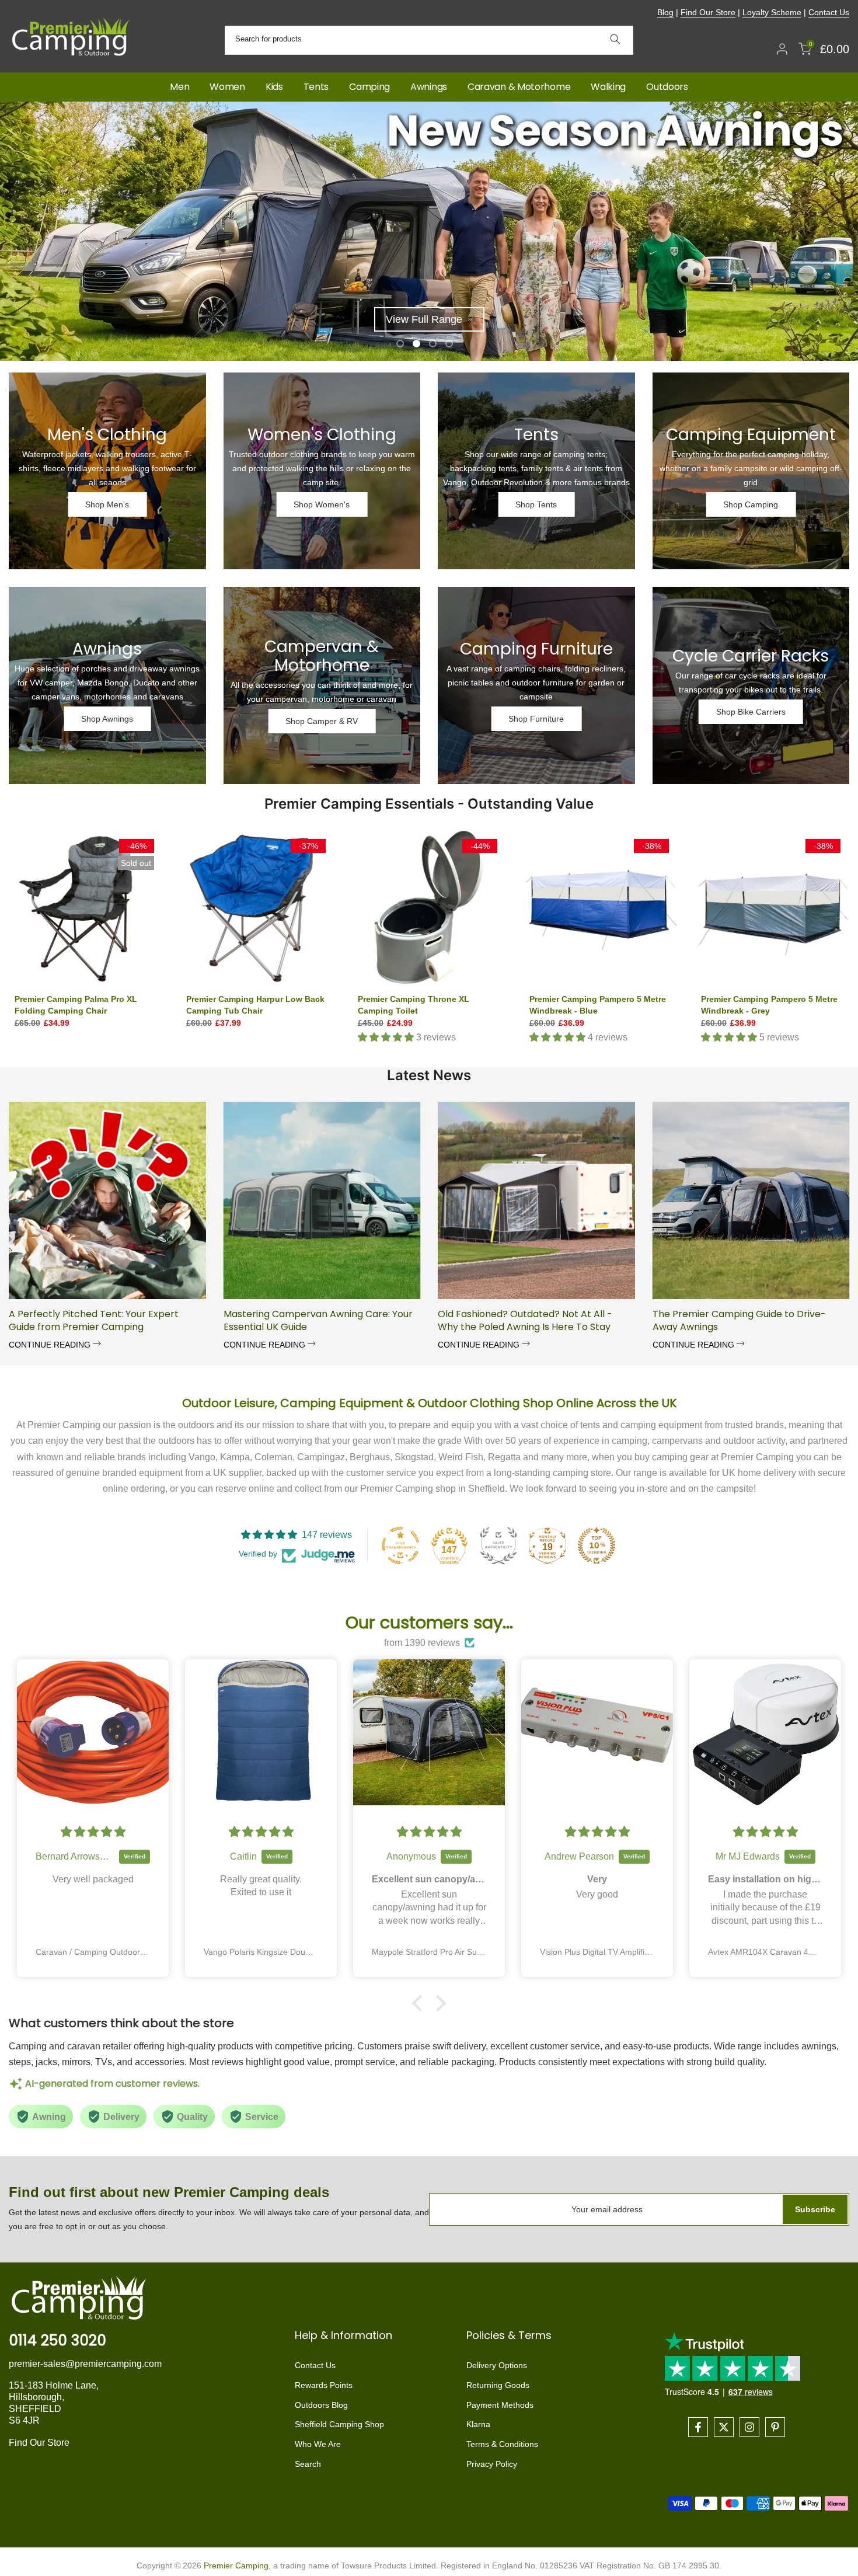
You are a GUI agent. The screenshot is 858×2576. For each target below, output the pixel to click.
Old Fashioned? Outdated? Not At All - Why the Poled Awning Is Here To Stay (525, 1320)
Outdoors (667, 87)
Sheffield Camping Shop (339, 2424)
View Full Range (424, 319)
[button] (420, 2003)
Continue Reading (51, 1345)
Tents (316, 87)
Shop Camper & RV (322, 721)
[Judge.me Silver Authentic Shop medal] (498, 1545)
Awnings (429, 87)
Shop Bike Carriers (751, 712)
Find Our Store (708, 12)
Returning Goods (498, 2385)
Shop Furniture (536, 719)
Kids (274, 87)
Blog (665, 12)
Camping (369, 87)
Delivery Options (497, 2365)
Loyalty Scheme (772, 12)
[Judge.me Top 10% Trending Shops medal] (597, 1545)
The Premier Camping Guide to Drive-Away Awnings (739, 1320)
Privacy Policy (492, 2464)
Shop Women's (322, 504)
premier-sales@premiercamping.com (85, 2364)
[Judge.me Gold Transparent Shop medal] (400, 1545)
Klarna (478, 2424)
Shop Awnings (107, 719)
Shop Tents (536, 504)
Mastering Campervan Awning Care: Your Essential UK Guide (318, 1320)
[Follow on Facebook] (698, 2427)
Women (227, 87)
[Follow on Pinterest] (775, 2427)
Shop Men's (107, 504)
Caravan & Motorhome (519, 87)
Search (308, 2464)
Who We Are (318, 2444)
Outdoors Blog (321, 2405)
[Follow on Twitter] (724, 2427)
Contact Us (829, 12)
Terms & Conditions (502, 2444)
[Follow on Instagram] (749, 2427)
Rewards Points (324, 2385)
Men (179, 87)
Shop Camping (751, 504)
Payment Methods (500, 2405)
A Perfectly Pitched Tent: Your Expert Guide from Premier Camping (94, 1320)
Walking (608, 87)
